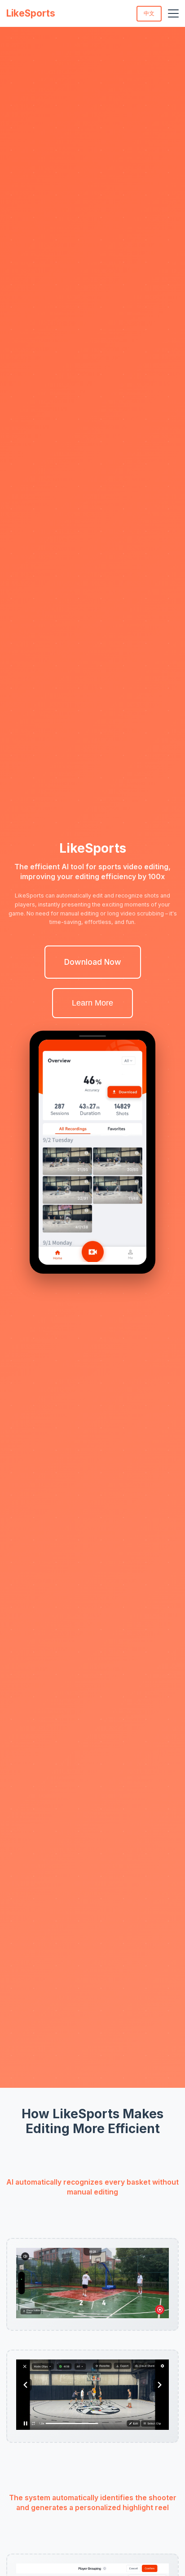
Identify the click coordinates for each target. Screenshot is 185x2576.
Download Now (93, 962)
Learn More (92, 1003)
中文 (149, 13)
